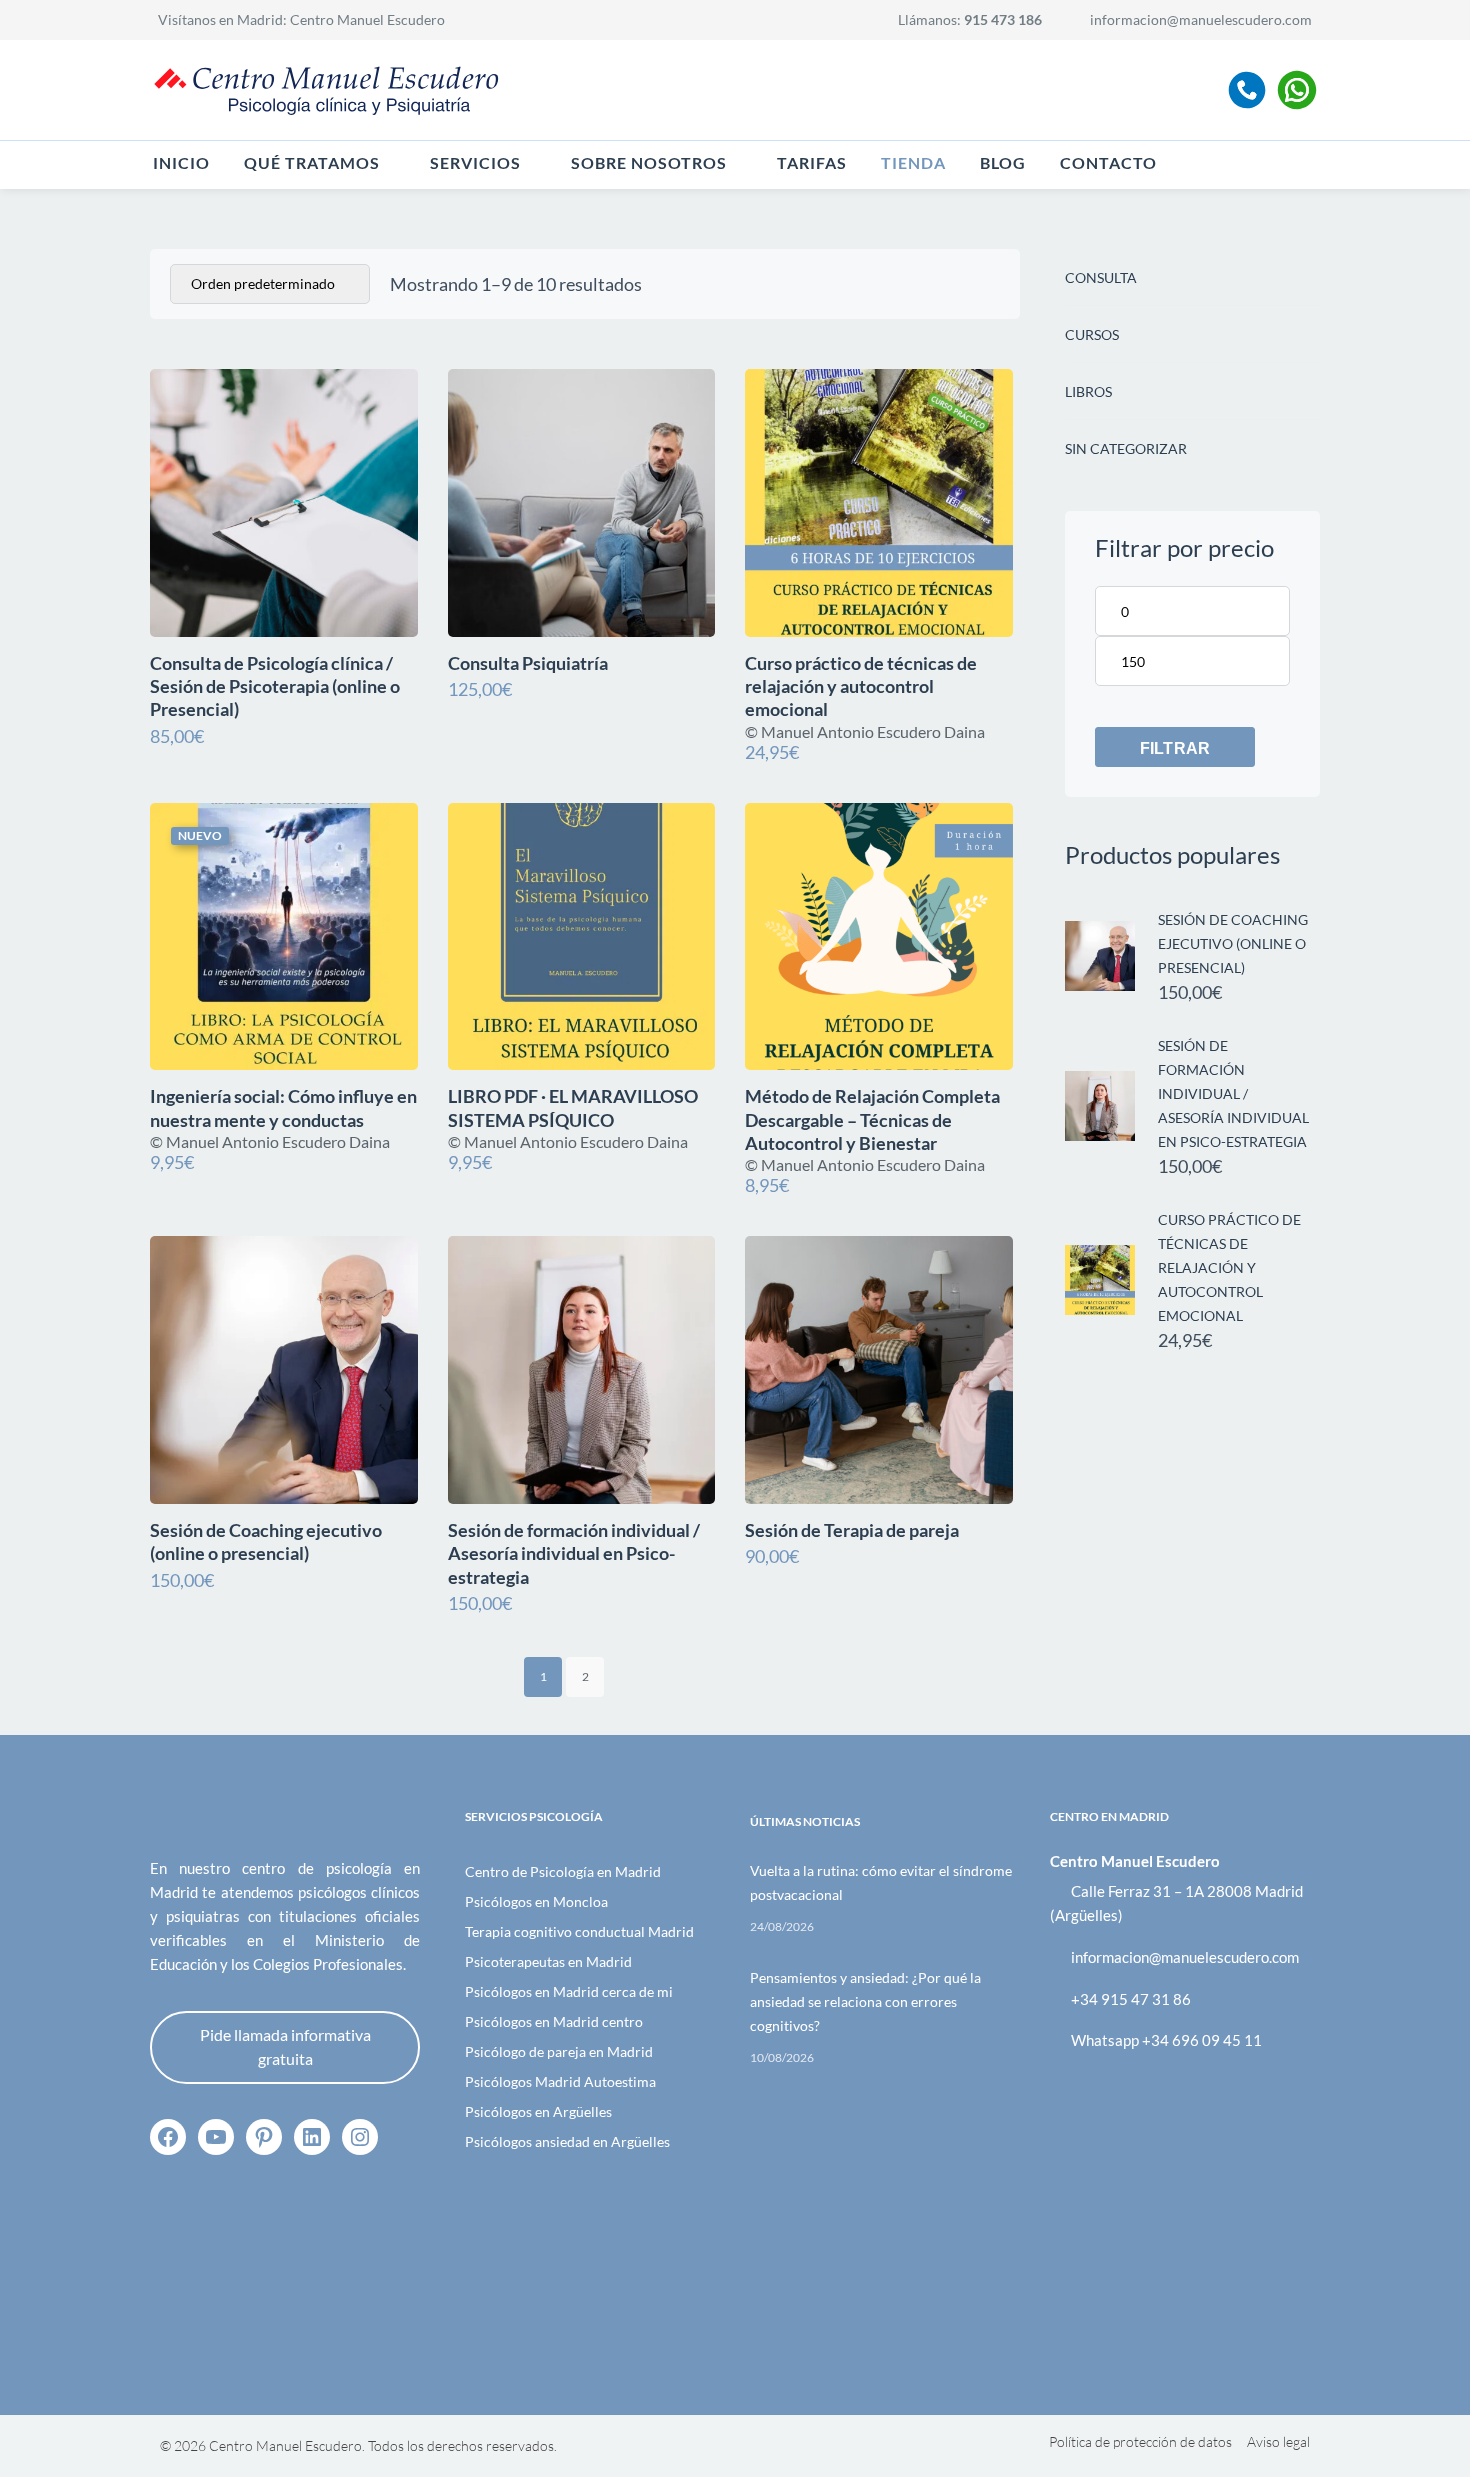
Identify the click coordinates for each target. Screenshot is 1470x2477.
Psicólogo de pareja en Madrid (559, 2051)
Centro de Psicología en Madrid (563, 1871)
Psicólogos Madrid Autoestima (560, 2081)
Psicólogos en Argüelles (538, 2111)
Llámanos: (970, 19)
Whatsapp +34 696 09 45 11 (1166, 2040)
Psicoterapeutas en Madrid (548, 1961)
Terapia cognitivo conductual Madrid (579, 1931)
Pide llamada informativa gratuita (285, 2046)
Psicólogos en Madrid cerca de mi (569, 1991)
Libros (1088, 391)
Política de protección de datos (1140, 2441)
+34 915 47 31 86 (1131, 1999)
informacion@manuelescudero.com (1201, 19)
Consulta (1101, 277)
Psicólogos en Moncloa (536, 1901)
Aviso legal (1278, 2441)
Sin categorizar (1126, 448)
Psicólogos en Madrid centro (554, 2021)
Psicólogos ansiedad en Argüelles (567, 2141)
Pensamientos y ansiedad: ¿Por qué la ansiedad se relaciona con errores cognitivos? (865, 2001)
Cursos (1092, 334)
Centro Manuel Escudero (367, 19)
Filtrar (1175, 748)
